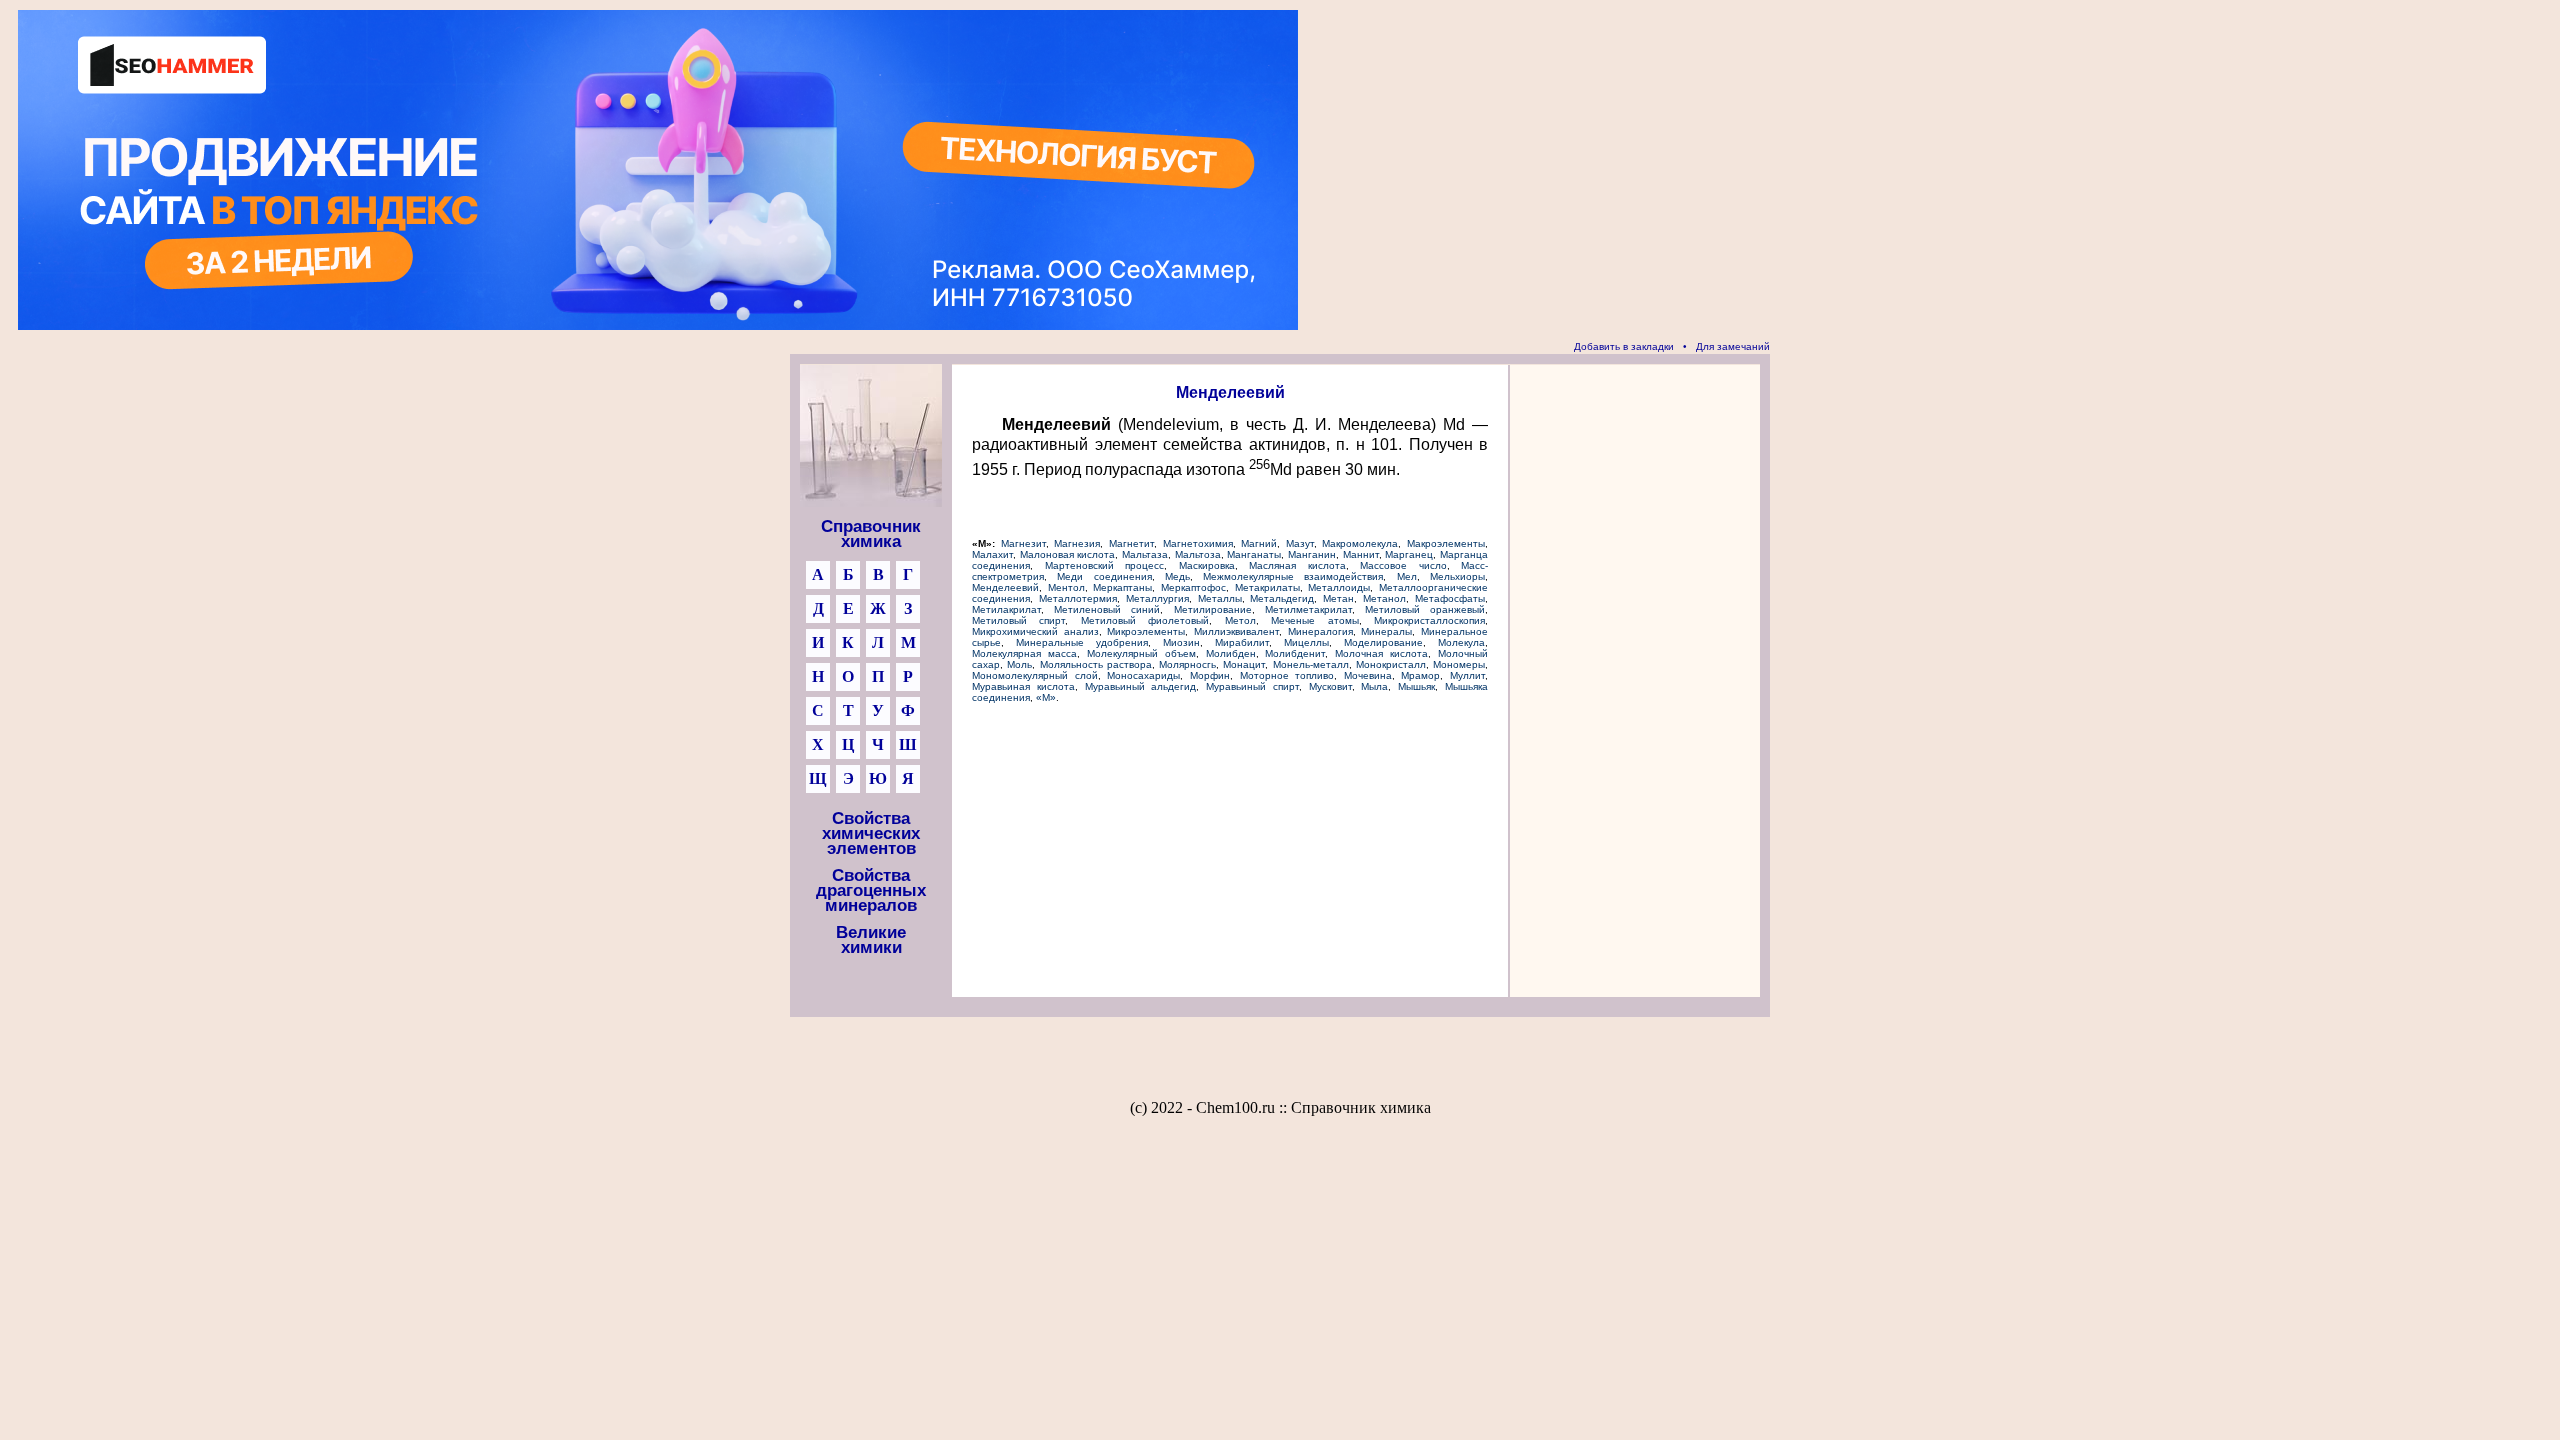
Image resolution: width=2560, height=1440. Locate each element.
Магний (1259, 543)
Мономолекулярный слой (1035, 675)
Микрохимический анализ (1035, 631)
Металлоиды (1339, 587)
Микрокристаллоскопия (1429, 620)
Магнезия (1077, 543)
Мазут (1300, 543)
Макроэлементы (1446, 543)
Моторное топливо (1287, 675)
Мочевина (1368, 675)
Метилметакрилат (1308, 609)
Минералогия (1320, 631)
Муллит (1467, 675)
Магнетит (1131, 543)
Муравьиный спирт (1252, 686)
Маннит (1361, 554)
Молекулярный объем (1141, 653)
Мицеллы (1306, 642)
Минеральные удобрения (1082, 642)
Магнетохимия (1198, 543)
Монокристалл (1391, 664)
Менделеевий (1005, 587)
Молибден (1231, 653)
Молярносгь (1187, 664)
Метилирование (1213, 609)
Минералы (1386, 631)
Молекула (1461, 642)
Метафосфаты (1450, 598)
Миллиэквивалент (1236, 631)
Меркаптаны (1122, 587)
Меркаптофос (1193, 587)
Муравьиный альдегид (1141, 686)
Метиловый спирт (1018, 620)
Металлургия (1157, 598)
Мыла (1374, 686)
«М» (1046, 697)
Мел (1407, 576)
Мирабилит (1242, 642)
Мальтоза (1198, 554)
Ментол (1066, 587)
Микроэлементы (1146, 631)
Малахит (992, 554)
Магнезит (1023, 543)
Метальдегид (1282, 598)
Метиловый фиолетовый (1145, 620)
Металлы (1220, 598)
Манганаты (1254, 554)
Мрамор (1420, 675)
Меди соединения (1104, 576)
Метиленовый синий (1107, 609)
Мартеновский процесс (1105, 565)
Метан (1338, 598)
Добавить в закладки (1624, 346)
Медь (1177, 576)
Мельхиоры (1457, 576)
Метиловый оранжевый (1425, 609)
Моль (1019, 664)
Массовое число (1403, 565)
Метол (1240, 620)
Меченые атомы (1314, 620)
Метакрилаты (1267, 587)
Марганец (1409, 554)
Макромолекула (1360, 543)
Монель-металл (1311, 664)
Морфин (1210, 675)
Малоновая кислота (1068, 554)
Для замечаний (1733, 346)
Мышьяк (1416, 686)
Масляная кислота (1297, 565)
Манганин (1312, 554)
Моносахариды (1143, 675)
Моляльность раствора (1096, 664)
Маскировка (1207, 565)
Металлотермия (1078, 598)
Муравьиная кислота (1023, 686)
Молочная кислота (1381, 653)
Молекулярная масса (1024, 653)
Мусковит (1330, 686)
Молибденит (1295, 653)
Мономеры (1459, 664)
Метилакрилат (1006, 609)
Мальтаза (1145, 554)
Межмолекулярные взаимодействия (1293, 576)
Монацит (1244, 664)
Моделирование (1383, 642)
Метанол (1384, 598)
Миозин (1181, 642)
